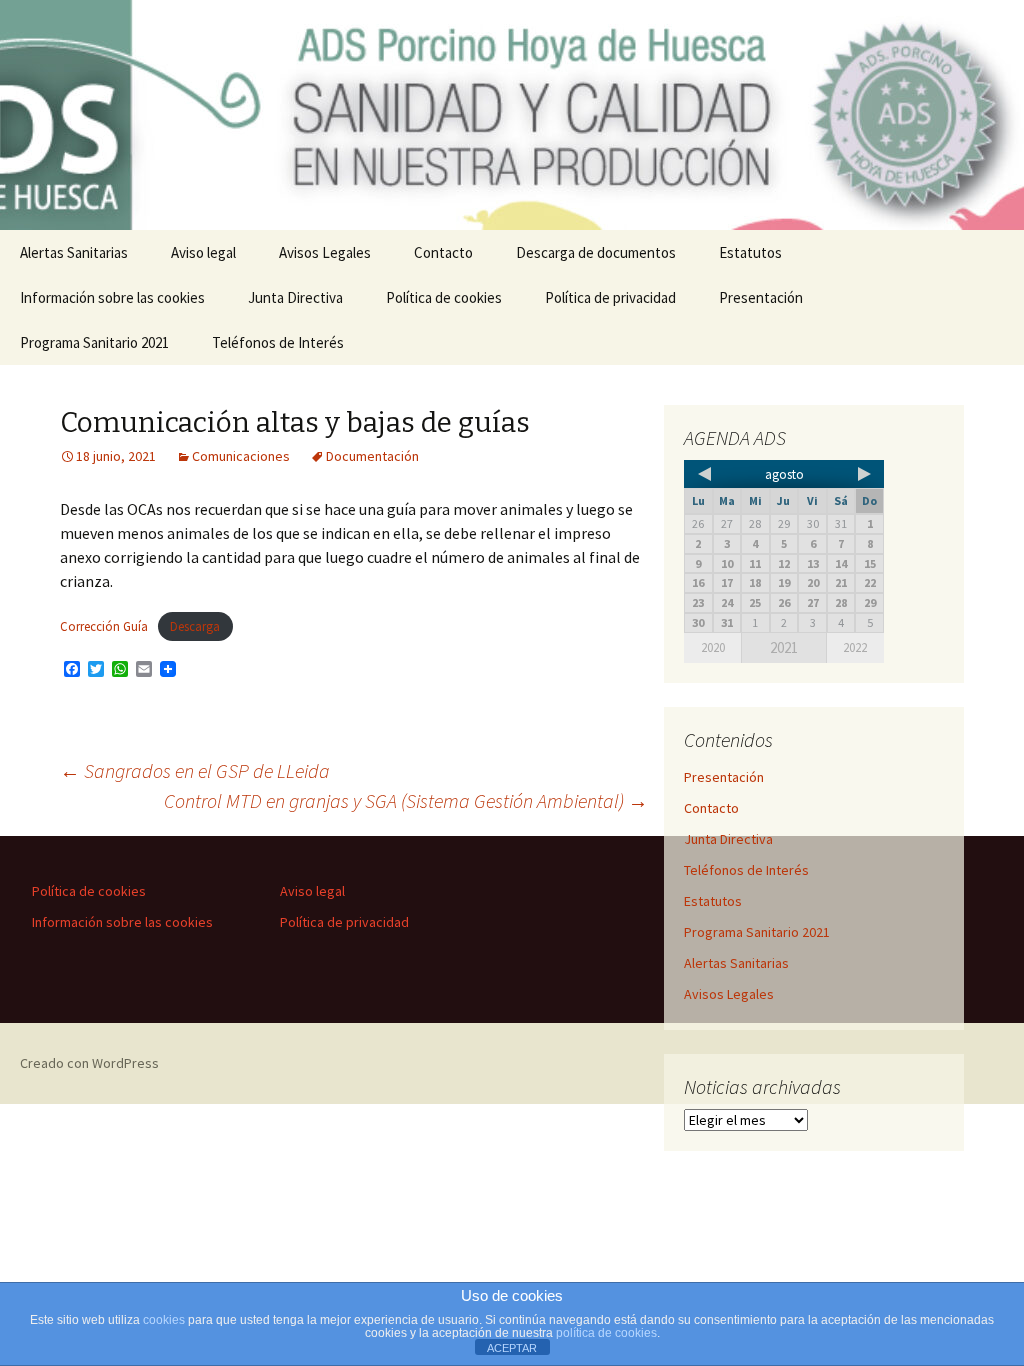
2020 (713, 647)
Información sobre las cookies (112, 297)
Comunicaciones (241, 456)
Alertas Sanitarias (74, 252)
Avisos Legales (325, 252)
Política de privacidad (610, 297)
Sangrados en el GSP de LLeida (195, 770)
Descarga (195, 626)
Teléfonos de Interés (278, 342)
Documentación (372, 456)
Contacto (443, 252)
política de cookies (606, 1333)
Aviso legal (203, 252)
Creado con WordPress (89, 1063)
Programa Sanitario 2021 (94, 342)
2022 (855, 647)
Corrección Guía (104, 626)
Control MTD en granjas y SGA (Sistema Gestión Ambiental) (406, 800)
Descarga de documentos (596, 252)
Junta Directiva (295, 297)
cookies (164, 1320)
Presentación (761, 297)
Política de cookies (444, 297)
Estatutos (750, 252)
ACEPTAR (512, 1348)
